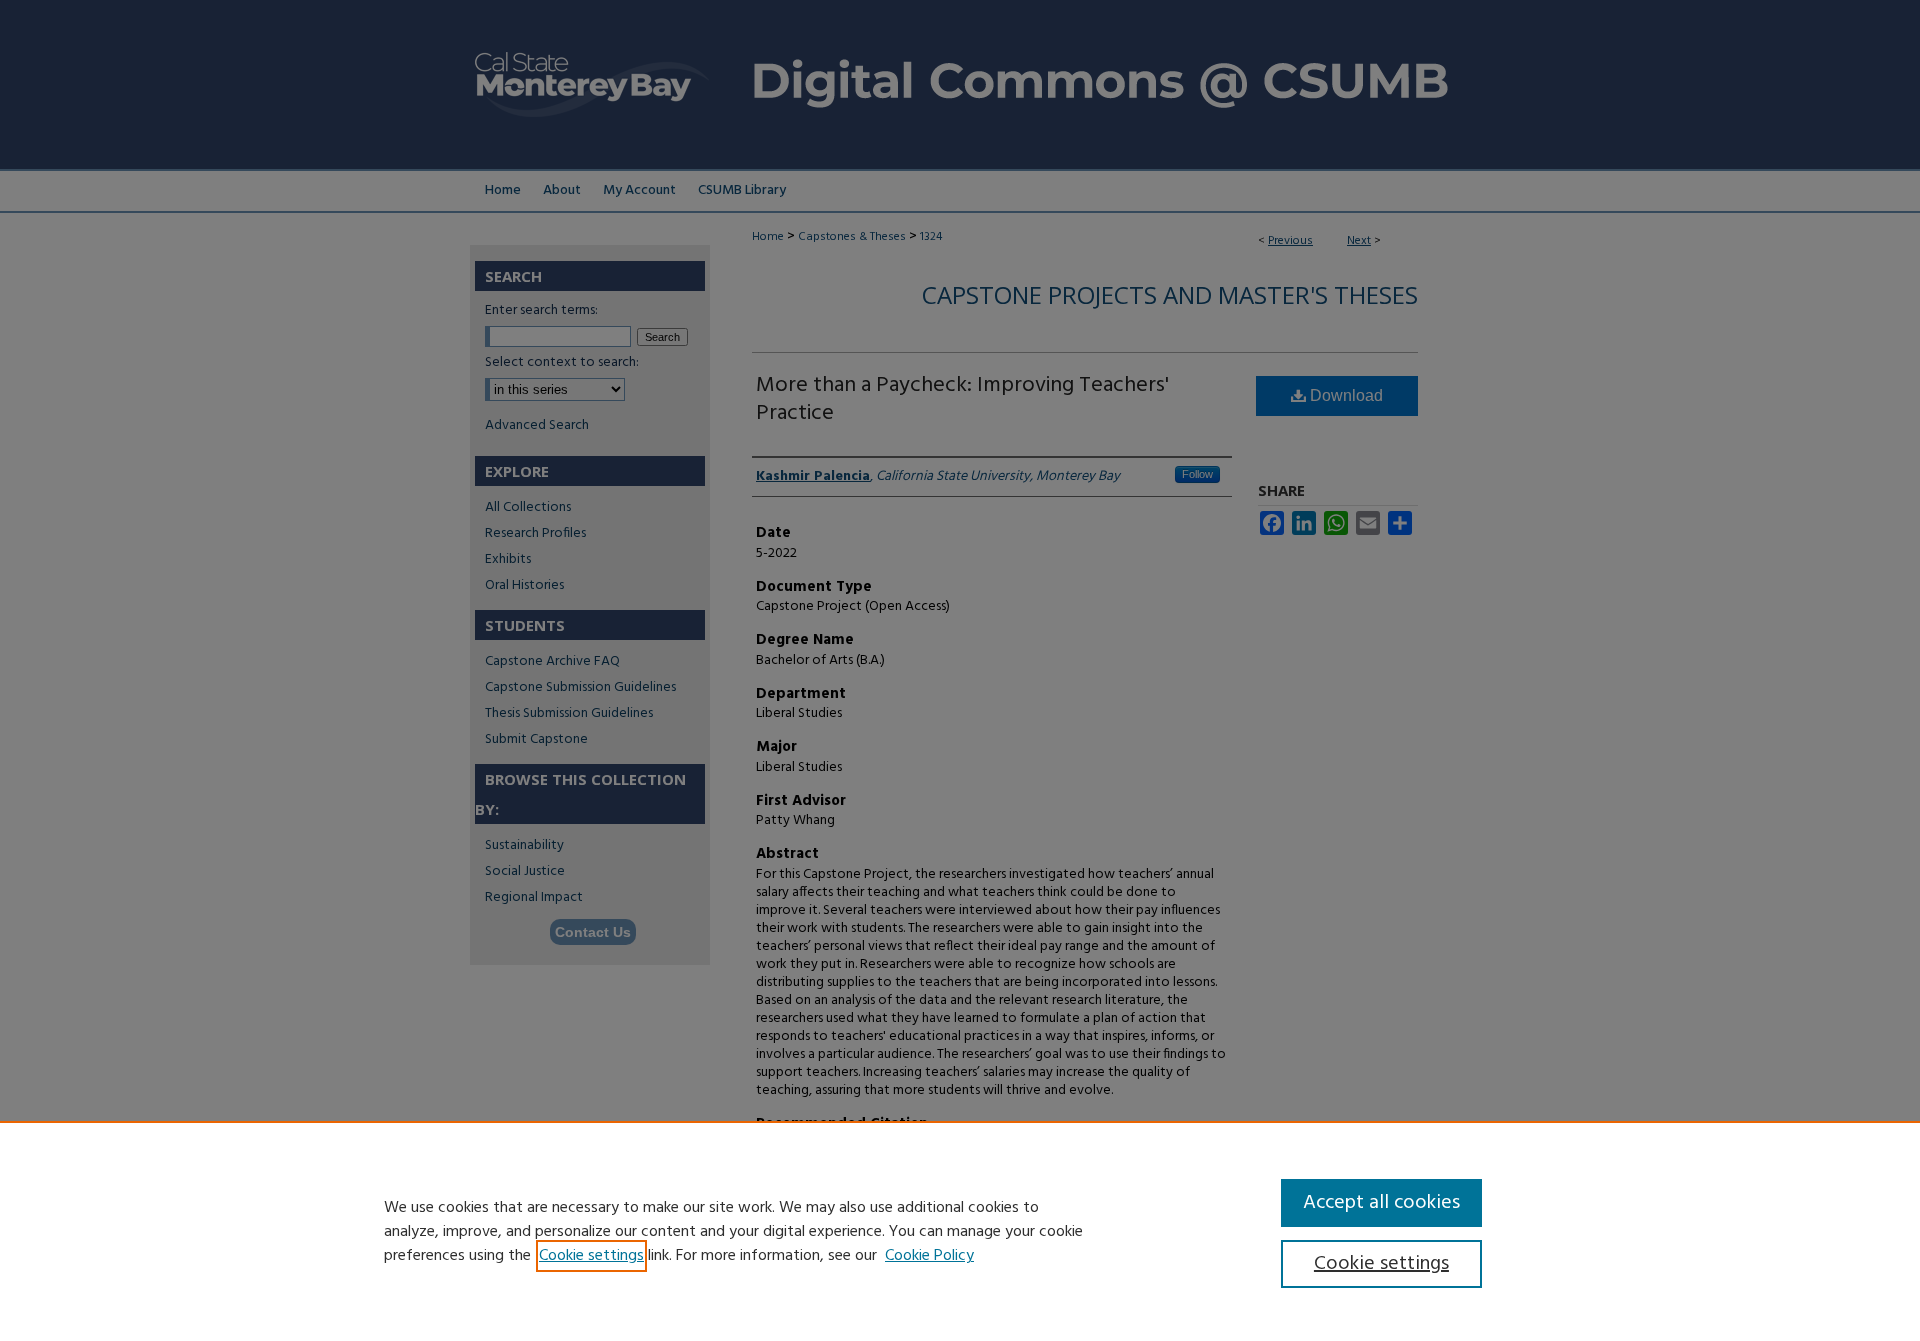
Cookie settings (591, 1256)
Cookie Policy (929, 1256)
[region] (960, 1231)
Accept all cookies (1381, 1203)
